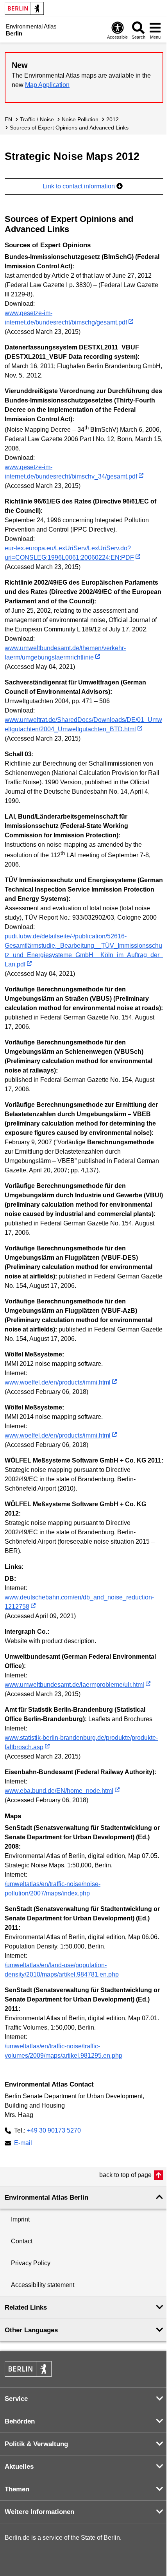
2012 (113, 119)
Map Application (47, 85)
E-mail (23, 2144)
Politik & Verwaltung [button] (36, 2444)
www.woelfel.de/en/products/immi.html (58, 1382)
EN (8, 119)
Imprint (20, 2219)
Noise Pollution (80, 119)
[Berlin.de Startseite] (24, 8)
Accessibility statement (43, 2285)
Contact (22, 2241)
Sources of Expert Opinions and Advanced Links (69, 128)
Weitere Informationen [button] (39, 2512)
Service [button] (16, 2399)
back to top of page (125, 2175)
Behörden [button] (20, 2421)
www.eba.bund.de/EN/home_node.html (59, 1791)
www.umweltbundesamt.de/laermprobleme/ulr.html (74, 1685)
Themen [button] (17, 2489)
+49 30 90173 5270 (54, 2130)
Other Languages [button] (31, 2330)
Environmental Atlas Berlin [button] (46, 2197)
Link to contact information (80, 186)
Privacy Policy (31, 2263)
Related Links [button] (26, 2307)
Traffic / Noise (37, 119)
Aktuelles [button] (19, 2467)
